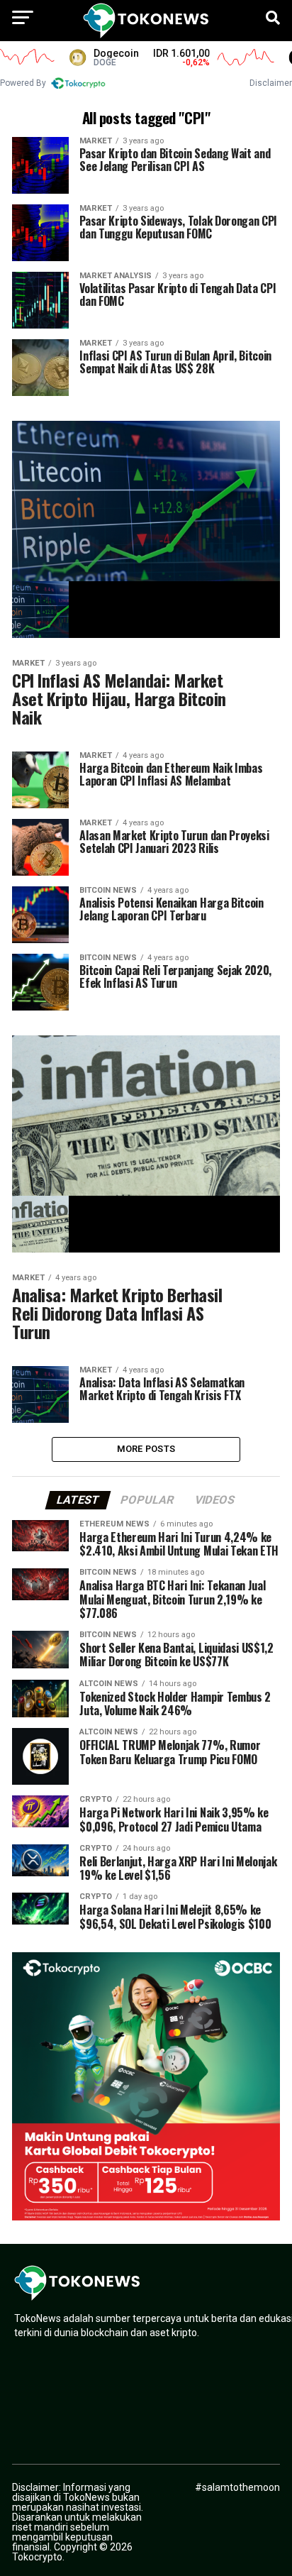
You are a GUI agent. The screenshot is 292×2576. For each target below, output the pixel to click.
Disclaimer (271, 83)
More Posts (146, 1449)
